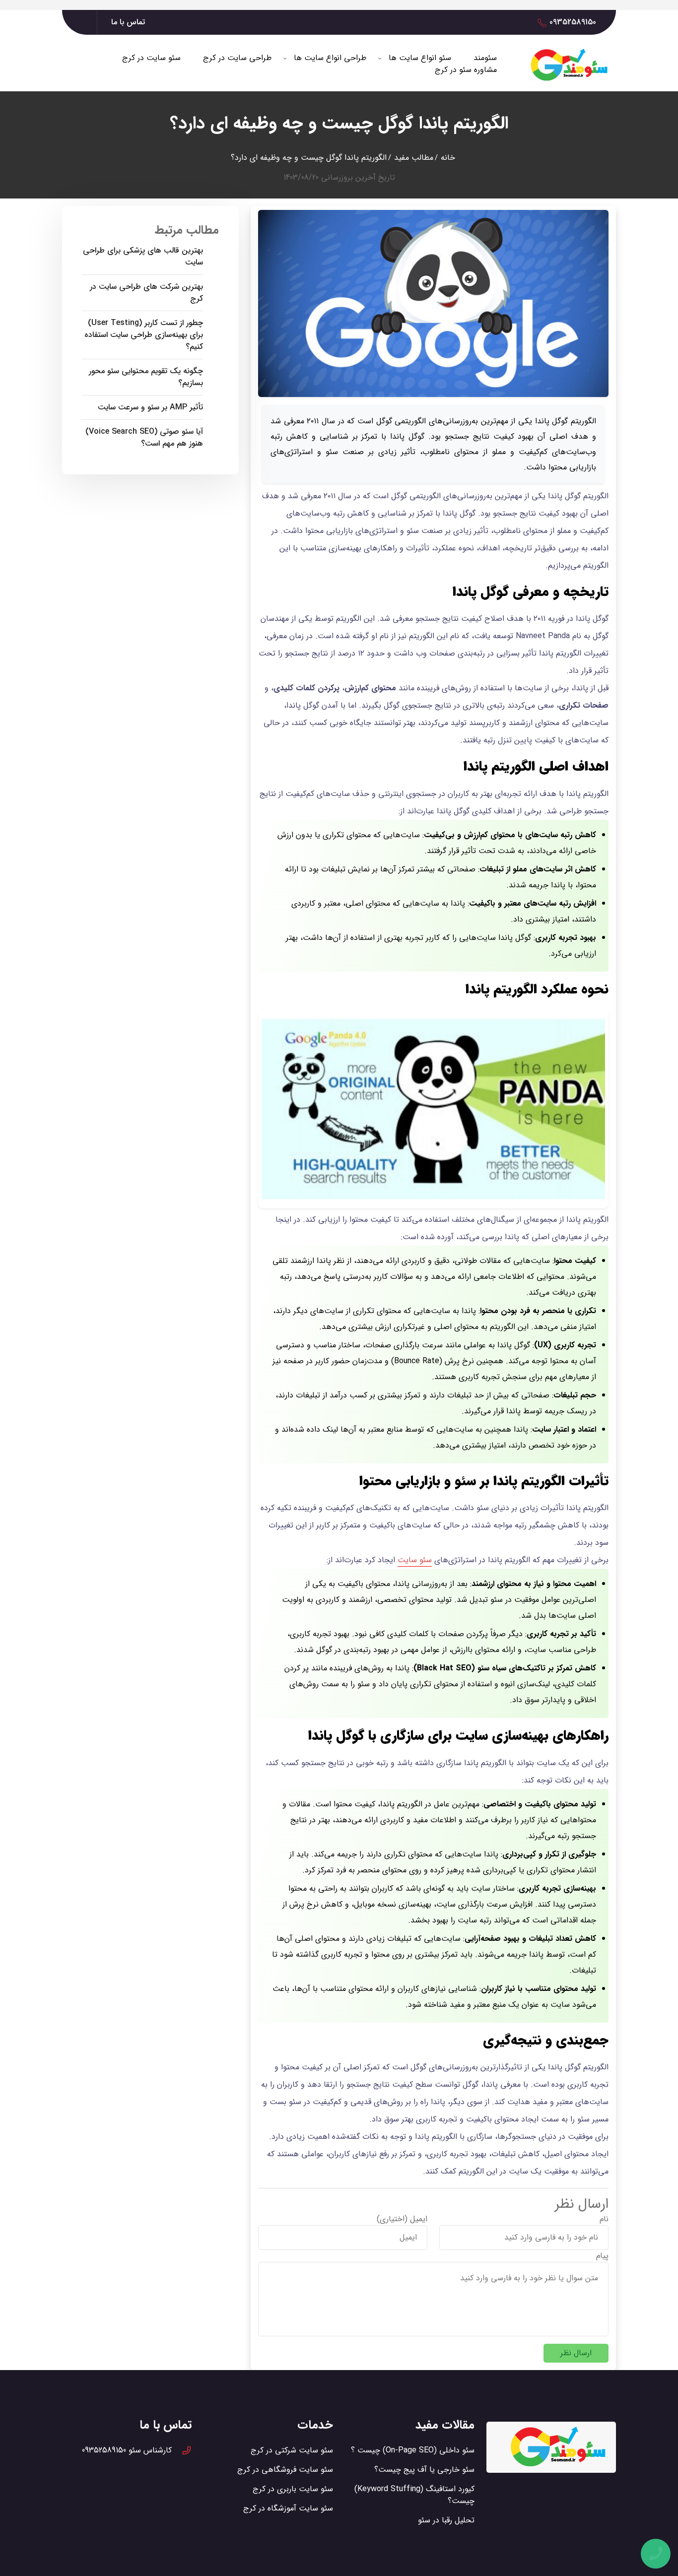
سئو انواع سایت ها (420, 58)
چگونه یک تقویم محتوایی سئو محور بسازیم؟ (146, 377)
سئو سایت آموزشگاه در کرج (288, 2508)
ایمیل (419, 2219)
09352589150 (573, 22)
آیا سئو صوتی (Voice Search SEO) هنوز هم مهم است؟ (144, 438)
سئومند (485, 58)
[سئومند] (570, 65)
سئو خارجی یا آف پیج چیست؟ (424, 2470)
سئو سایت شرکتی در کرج (292, 2450)
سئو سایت (415, 1560)
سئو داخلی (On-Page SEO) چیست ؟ (413, 2450)
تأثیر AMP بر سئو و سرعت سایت (150, 407)
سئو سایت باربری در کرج (293, 2489)
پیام (602, 2256)
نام (604, 2219)
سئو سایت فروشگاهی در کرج (285, 2470)
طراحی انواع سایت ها (330, 58)
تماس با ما (128, 22)
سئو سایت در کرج (151, 58)
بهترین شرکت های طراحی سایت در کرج (146, 293)
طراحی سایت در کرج (237, 58)
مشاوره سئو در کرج (466, 70)
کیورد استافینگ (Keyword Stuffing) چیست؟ (414, 2495)
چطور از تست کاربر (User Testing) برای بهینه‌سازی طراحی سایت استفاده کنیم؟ (144, 335)
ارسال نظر (576, 2353)
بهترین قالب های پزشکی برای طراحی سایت (143, 257)
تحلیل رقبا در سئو (446, 2520)
